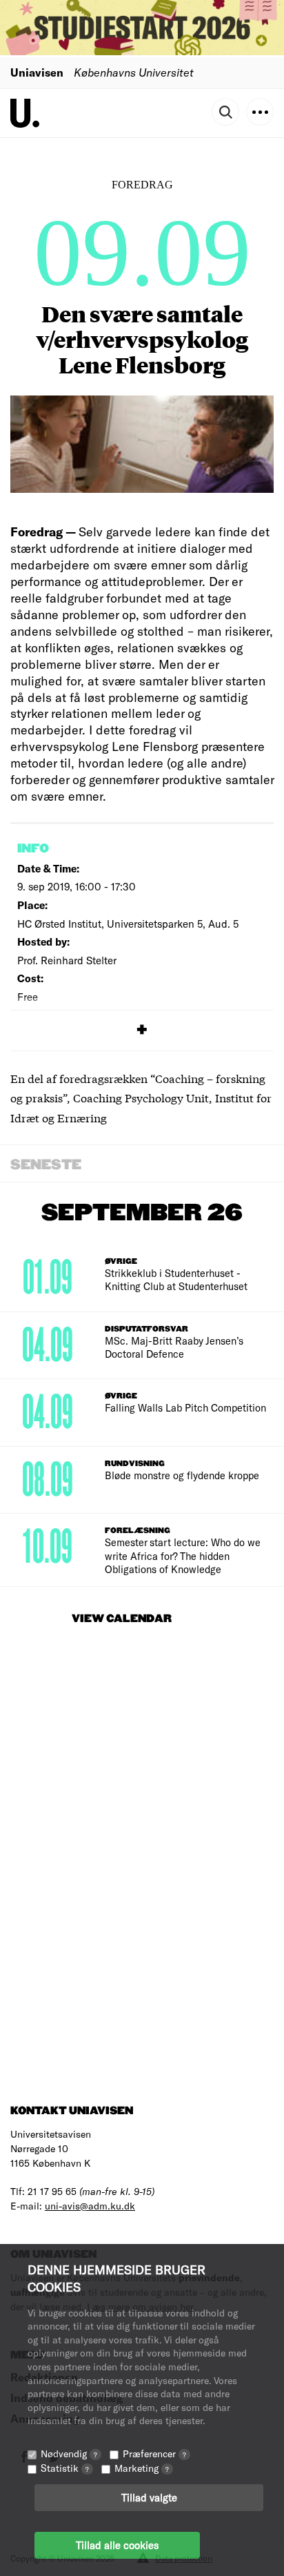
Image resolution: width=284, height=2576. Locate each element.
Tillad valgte (149, 2497)
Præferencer (154, 2453)
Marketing (142, 2468)
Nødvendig (69, 2453)
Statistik (65, 2468)
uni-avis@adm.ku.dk (90, 2206)
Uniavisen (37, 72)
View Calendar (122, 1619)
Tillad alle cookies (117, 2545)
